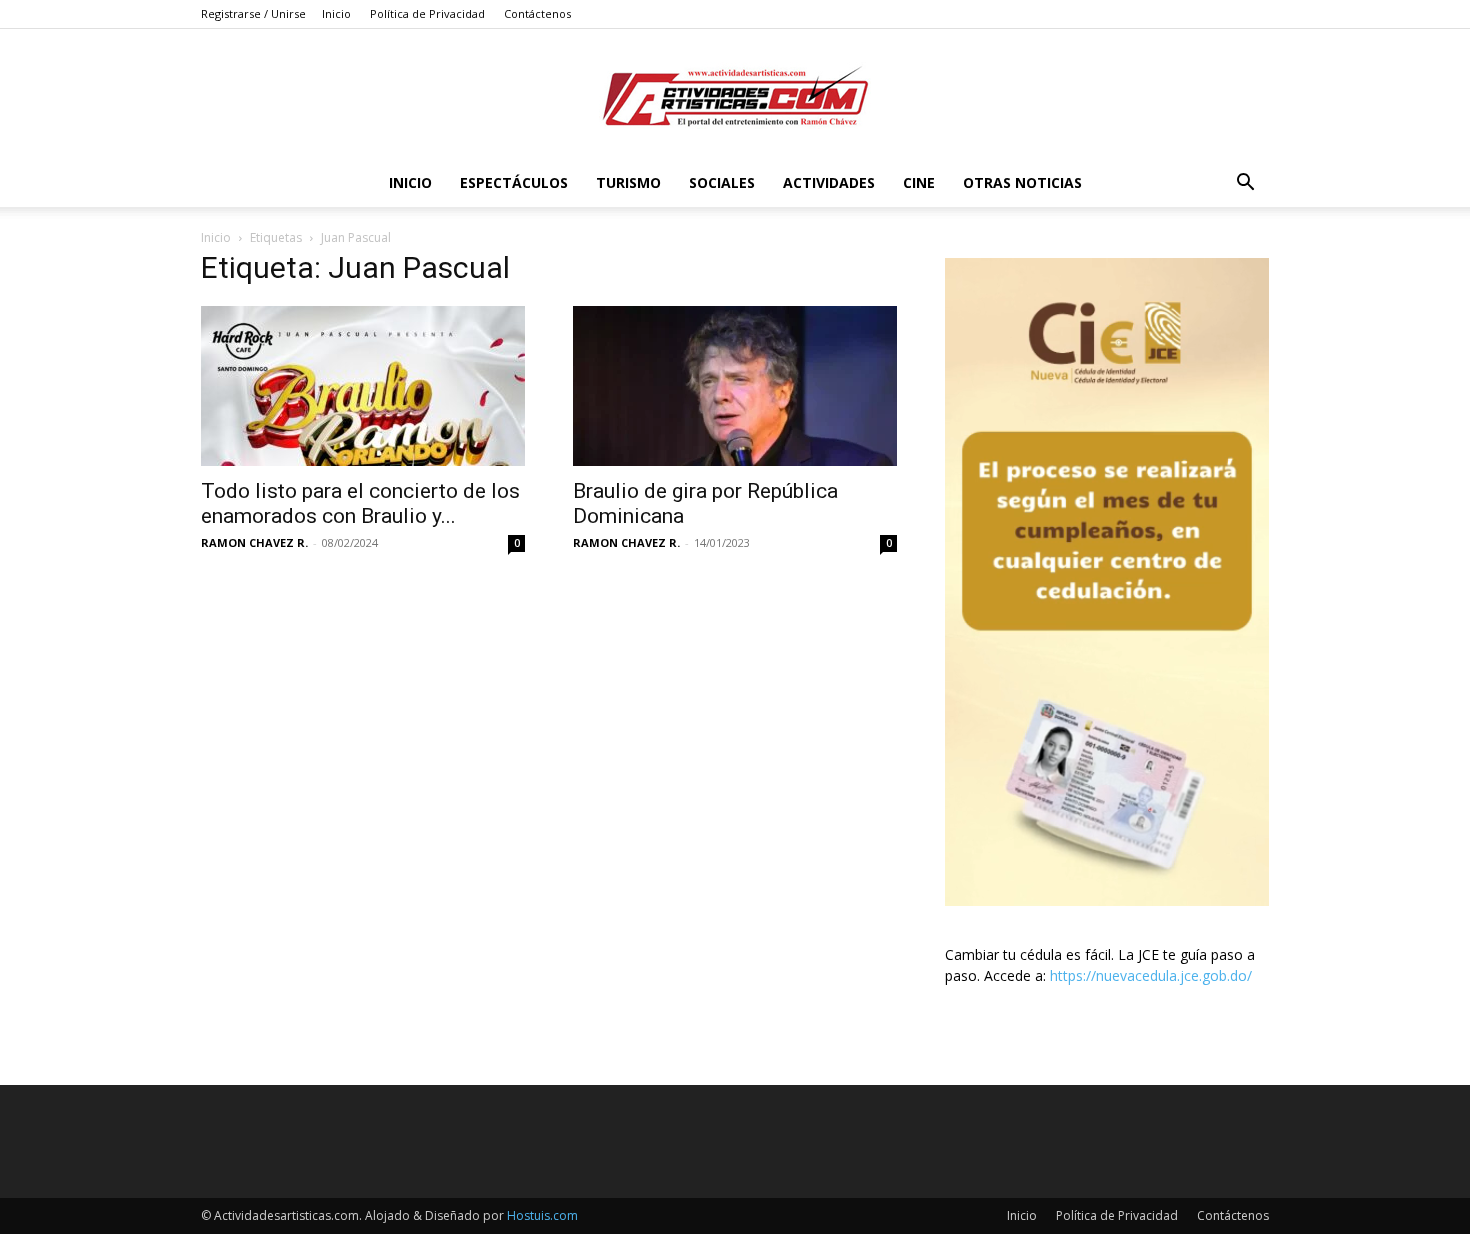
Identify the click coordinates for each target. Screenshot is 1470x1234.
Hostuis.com (542, 1215)
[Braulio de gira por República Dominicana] (735, 386)
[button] (1245, 184)
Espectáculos (514, 182)
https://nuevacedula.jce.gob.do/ (1151, 975)
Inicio (336, 13)
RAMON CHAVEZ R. (254, 542)
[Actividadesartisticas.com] (735, 95)
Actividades (829, 182)
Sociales (722, 182)
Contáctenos (537, 13)
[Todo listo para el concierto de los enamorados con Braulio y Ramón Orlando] (363, 386)
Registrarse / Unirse (253, 13)
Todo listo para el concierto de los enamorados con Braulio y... (360, 503)
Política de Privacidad (427, 13)
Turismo (628, 182)
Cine (919, 182)
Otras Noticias (1022, 182)
